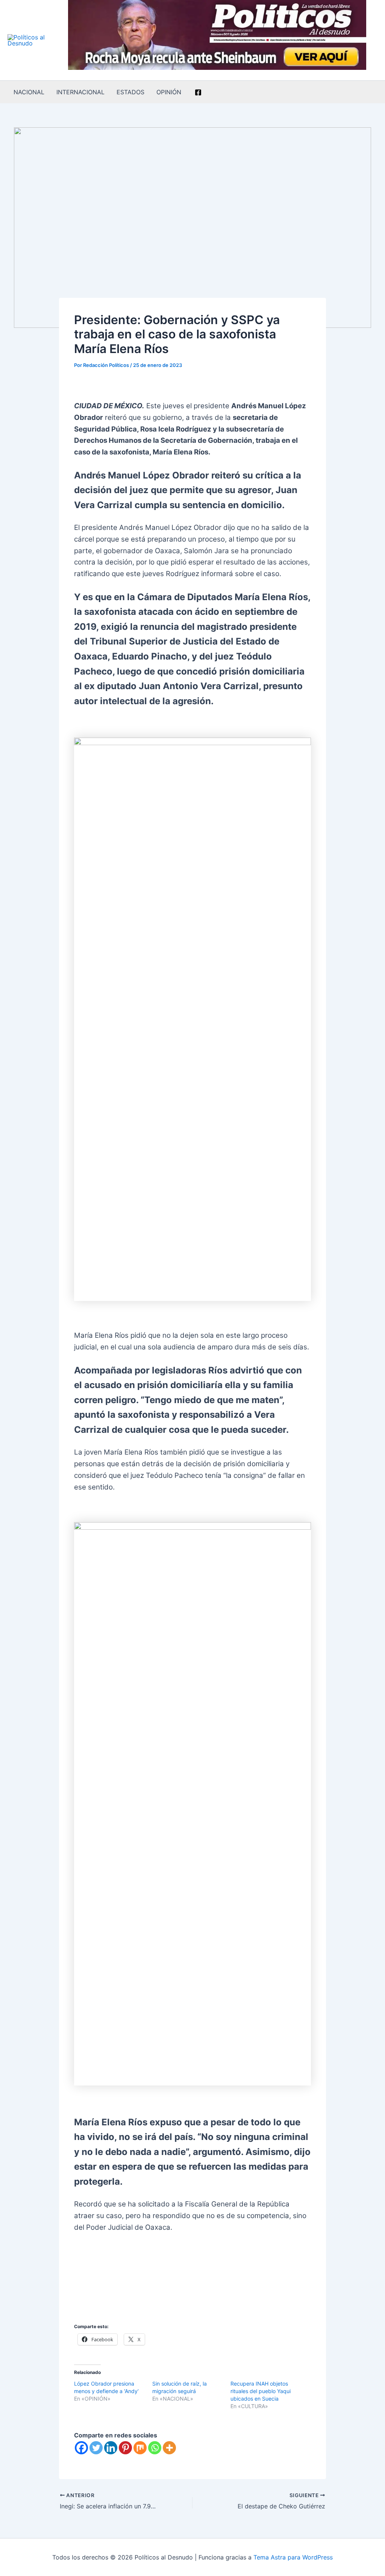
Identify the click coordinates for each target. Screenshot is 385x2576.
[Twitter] (96, 2448)
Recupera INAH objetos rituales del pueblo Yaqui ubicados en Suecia (261, 2391)
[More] (169, 2448)
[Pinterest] (125, 2448)
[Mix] (140, 2448)
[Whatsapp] (155, 2448)
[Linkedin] (111, 2448)
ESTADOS (130, 92)
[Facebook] (198, 92)
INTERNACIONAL (80, 92)
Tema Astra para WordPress (293, 2557)
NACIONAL (29, 92)
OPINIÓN (169, 92)
